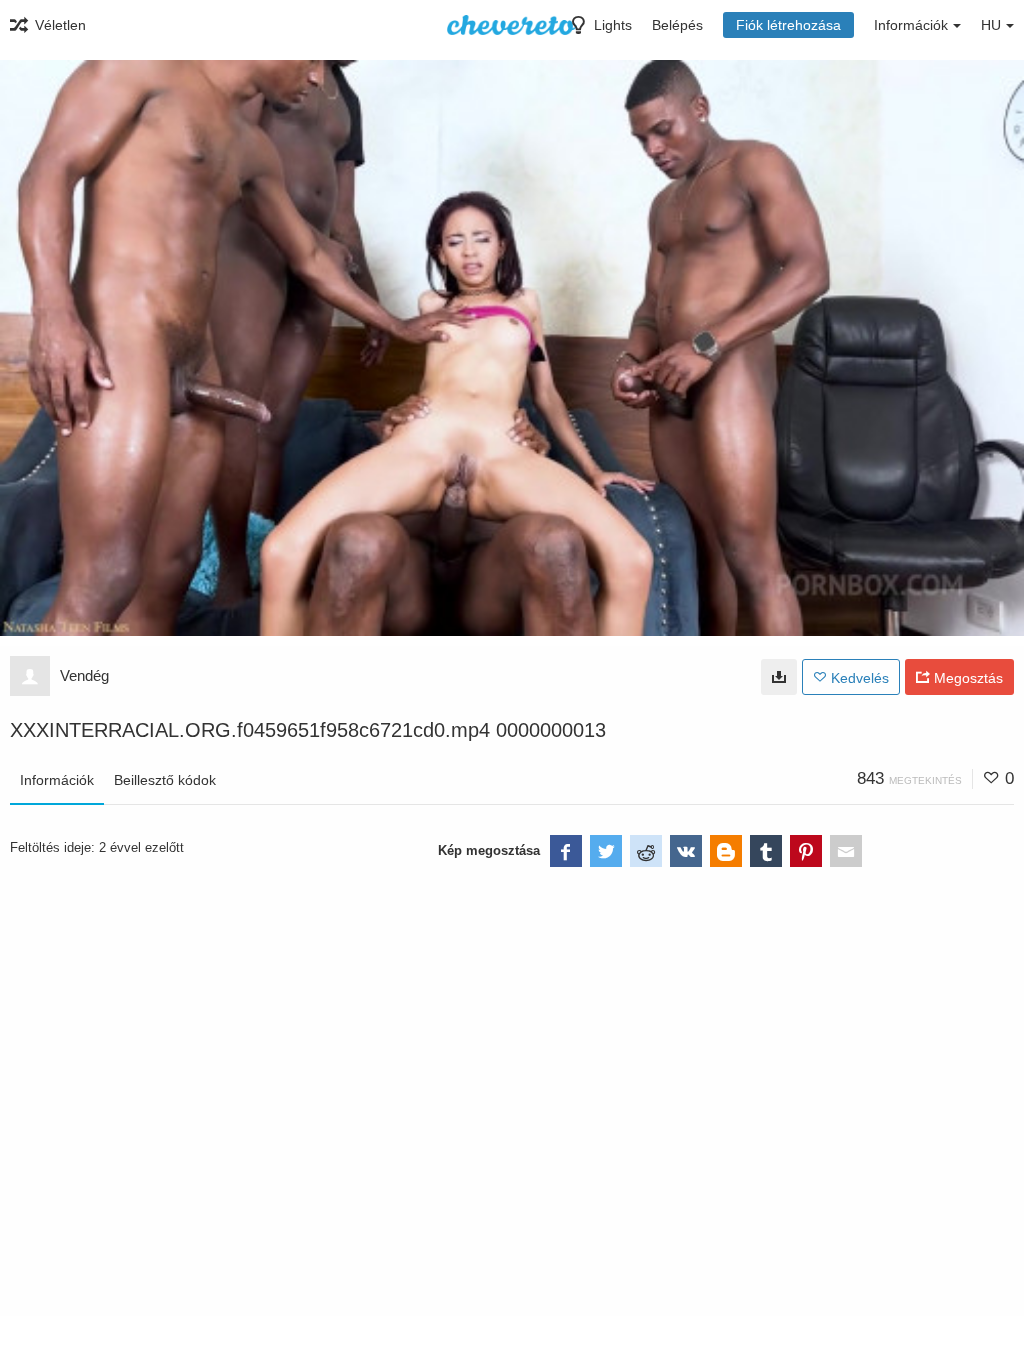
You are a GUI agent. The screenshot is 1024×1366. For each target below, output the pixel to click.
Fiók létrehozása (788, 25)
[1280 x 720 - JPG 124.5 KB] (779, 677)
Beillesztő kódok (165, 780)
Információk (57, 780)
